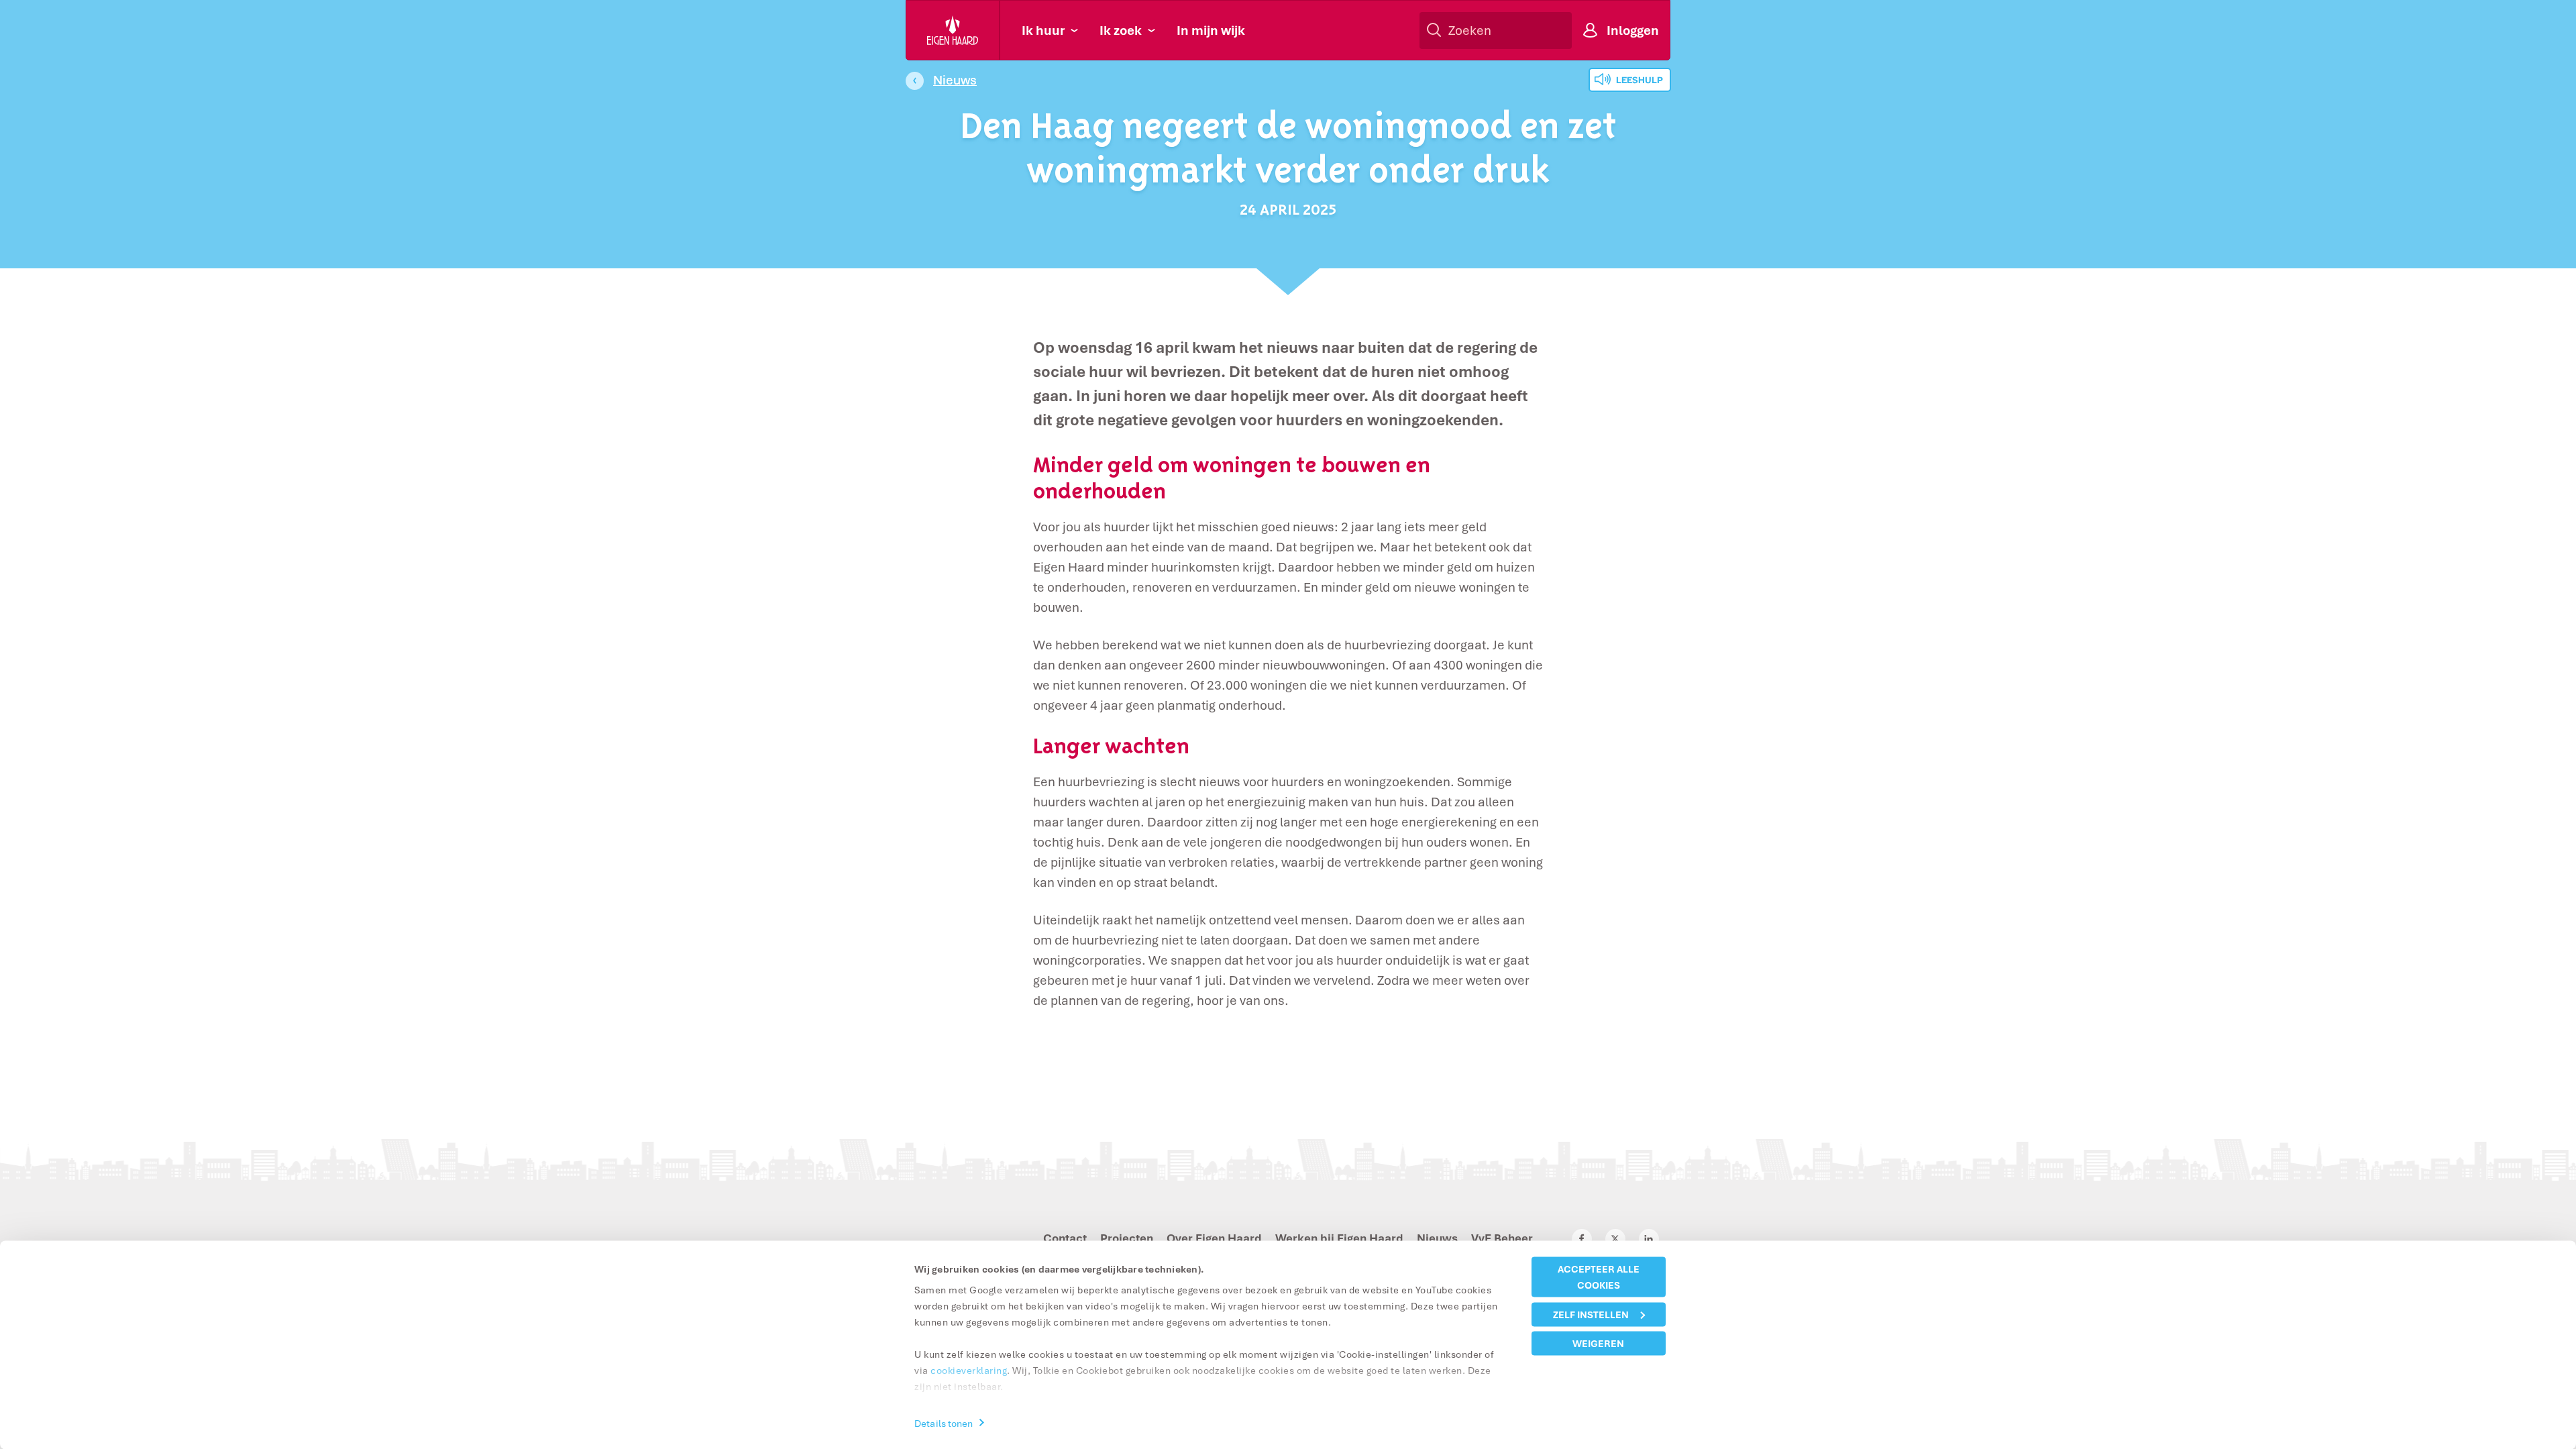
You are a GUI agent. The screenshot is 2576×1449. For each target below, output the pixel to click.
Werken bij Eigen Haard (1339, 1238)
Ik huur (1043, 30)
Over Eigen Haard (1214, 1238)
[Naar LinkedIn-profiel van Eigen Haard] (1649, 1239)
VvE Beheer (1502, 1238)
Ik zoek (1121, 30)
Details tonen (944, 1423)
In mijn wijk (1211, 30)
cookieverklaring (969, 1370)
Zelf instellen (1591, 1314)
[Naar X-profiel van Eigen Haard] (1615, 1239)
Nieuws (955, 80)
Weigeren (1598, 1343)
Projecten (1127, 1238)
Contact (1065, 1238)
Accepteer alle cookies (1599, 1277)
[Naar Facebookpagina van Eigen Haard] (1582, 1239)
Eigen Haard (953, 30)
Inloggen (1633, 30)
